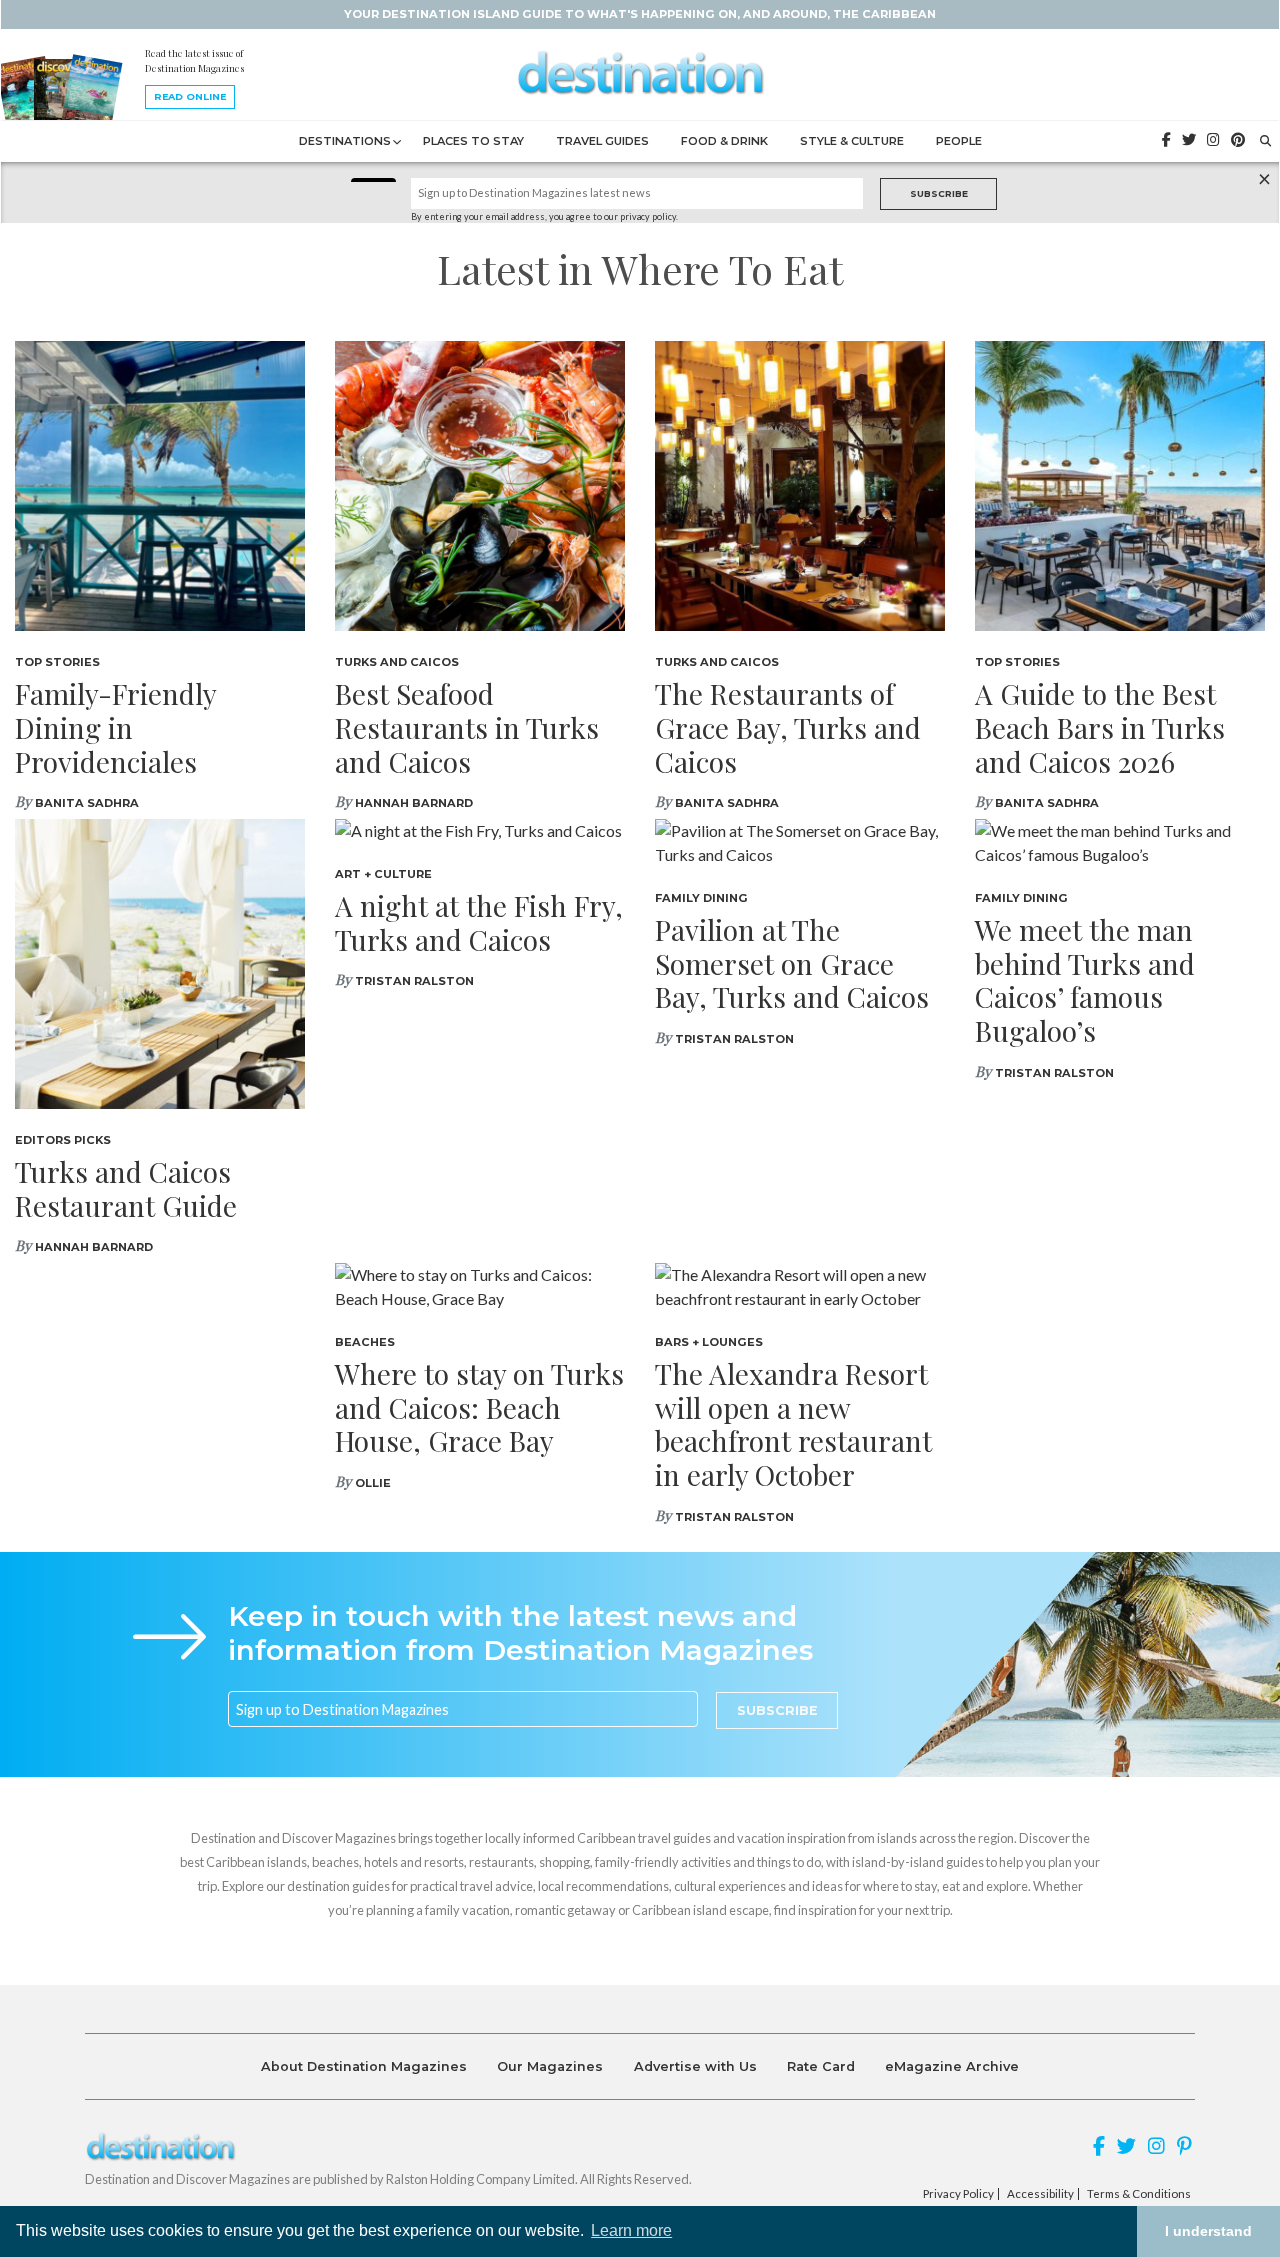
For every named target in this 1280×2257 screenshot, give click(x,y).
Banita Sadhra (87, 803)
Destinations (345, 141)
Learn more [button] (631, 2230)
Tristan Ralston (414, 981)
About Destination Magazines (364, 2066)
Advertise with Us (695, 2066)
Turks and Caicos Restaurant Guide (126, 1188)
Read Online (190, 96)
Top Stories (57, 662)
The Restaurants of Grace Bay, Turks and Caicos (788, 727)
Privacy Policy (958, 2194)
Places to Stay (473, 141)
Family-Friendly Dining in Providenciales (115, 727)
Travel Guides (602, 141)
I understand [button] (1208, 2231)
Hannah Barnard (414, 803)
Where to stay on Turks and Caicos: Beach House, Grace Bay (479, 1407)
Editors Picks (63, 1140)
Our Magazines (550, 2066)
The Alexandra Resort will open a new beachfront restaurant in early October (793, 1424)
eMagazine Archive (952, 2066)
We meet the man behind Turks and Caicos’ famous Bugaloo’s (1085, 980)
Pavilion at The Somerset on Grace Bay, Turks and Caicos (792, 963)
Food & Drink (724, 141)
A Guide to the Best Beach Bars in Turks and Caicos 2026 (1100, 727)
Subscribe (939, 193)
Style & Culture (852, 141)
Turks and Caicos (397, 662)
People (959, 141)
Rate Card (821, 2066)
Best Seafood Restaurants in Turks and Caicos (467, 727)
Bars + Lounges (709, 1342)
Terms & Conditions (1139, 2194)
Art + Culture (383, 874)
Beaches (365, 1342)
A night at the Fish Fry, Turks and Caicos (479, 922)
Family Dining (701, 898)
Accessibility (1040, 2194)
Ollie (373, 1483)
